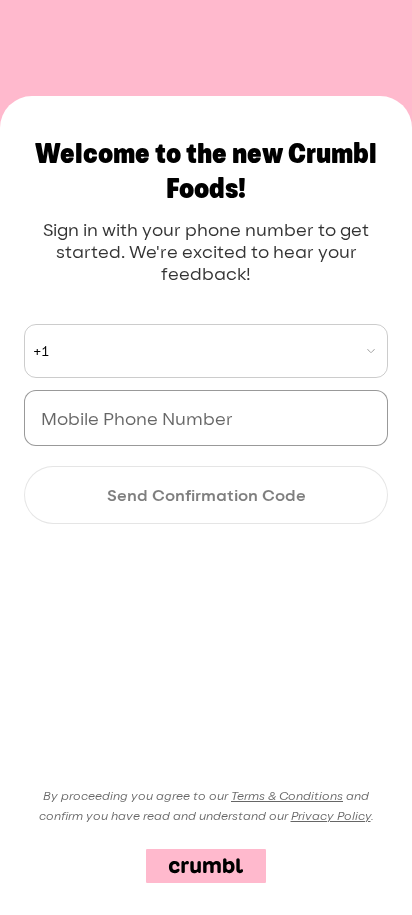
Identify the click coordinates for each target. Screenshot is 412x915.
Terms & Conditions (287, 795)
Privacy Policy (331, 815)
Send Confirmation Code (206, 495)
